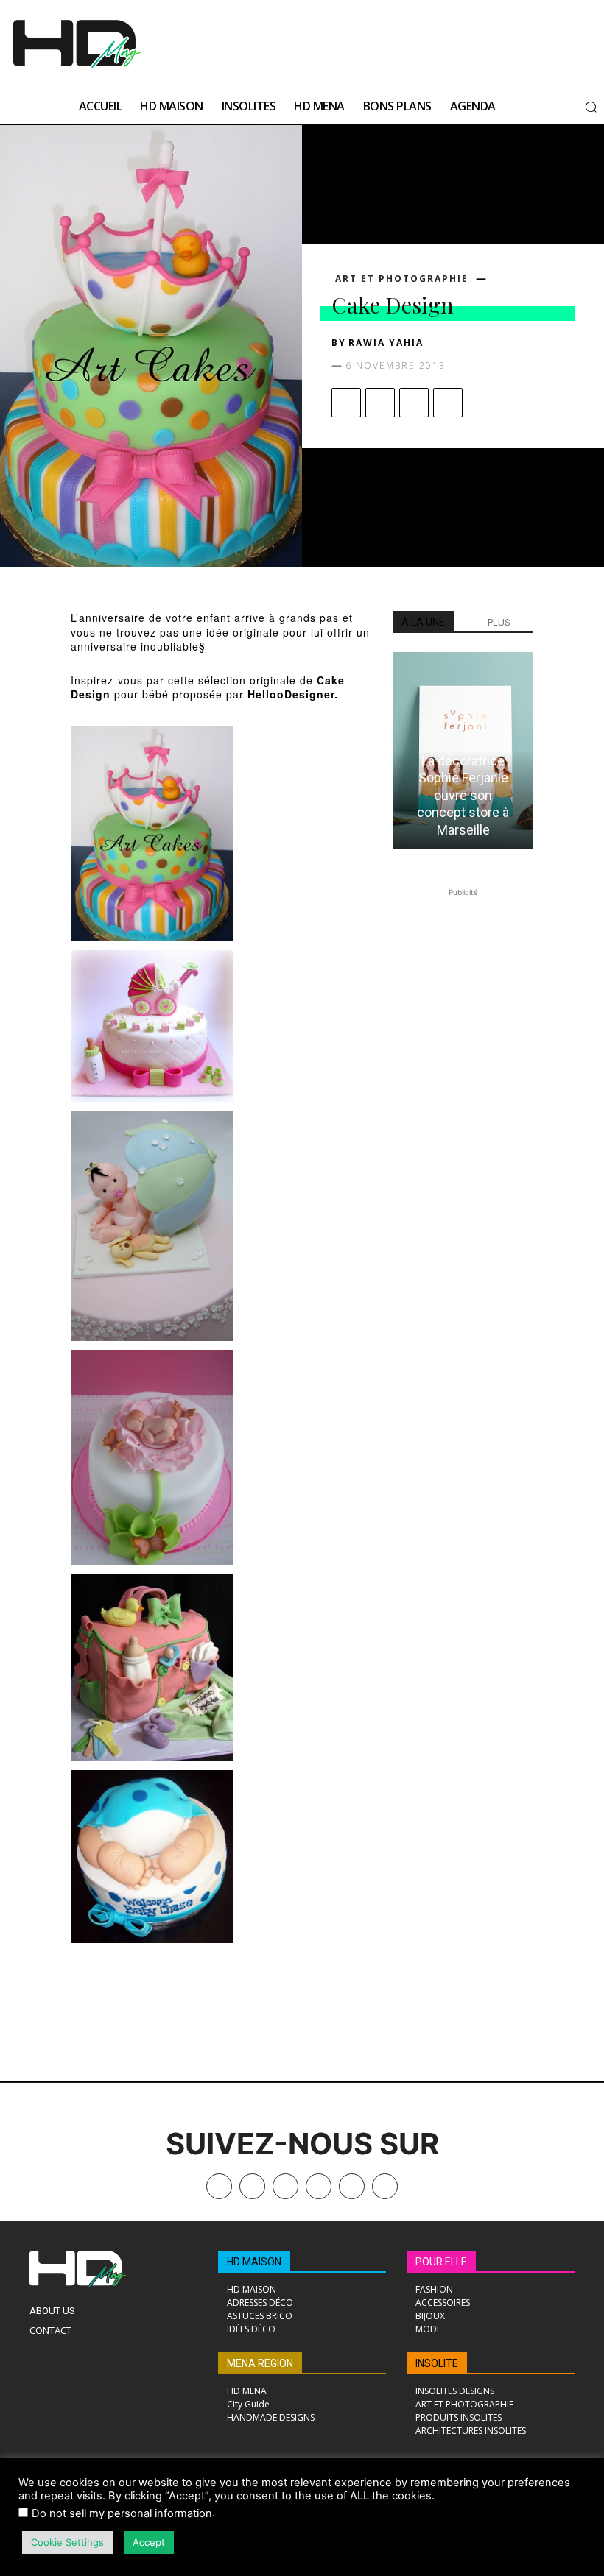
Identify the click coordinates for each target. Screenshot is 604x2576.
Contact (50, 2330)
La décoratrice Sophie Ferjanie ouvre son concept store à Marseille (463, 795)
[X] (380, 403)
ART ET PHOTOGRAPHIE (402, 279)
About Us (52, 2311)
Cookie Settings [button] (67, 2542)
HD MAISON (254, 2262)
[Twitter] (385, 2186)
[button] (591, 107)
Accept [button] (149, 2542)
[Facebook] (346, 403)
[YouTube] (352, 2186)
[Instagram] (285, 2186)
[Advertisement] (334, 42)
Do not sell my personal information (122, 2513)
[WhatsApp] (448, 403)
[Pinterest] (414, 403)
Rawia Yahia (386, 343)
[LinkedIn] (319, 2186)
